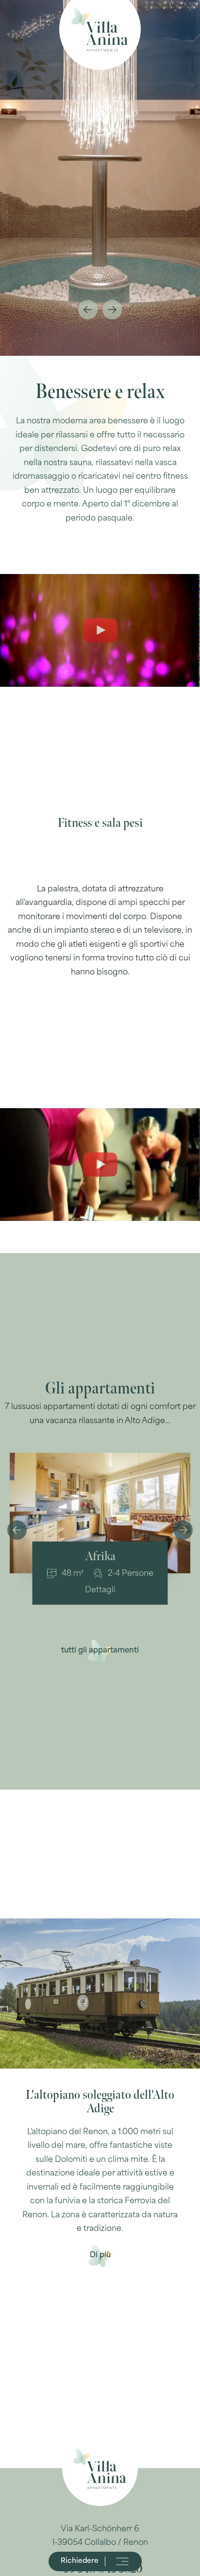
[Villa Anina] (100, 29)
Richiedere (80, 2561)
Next (112, 310)
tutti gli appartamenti (100, 1651)
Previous (88, 310)
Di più (100, 2255)
